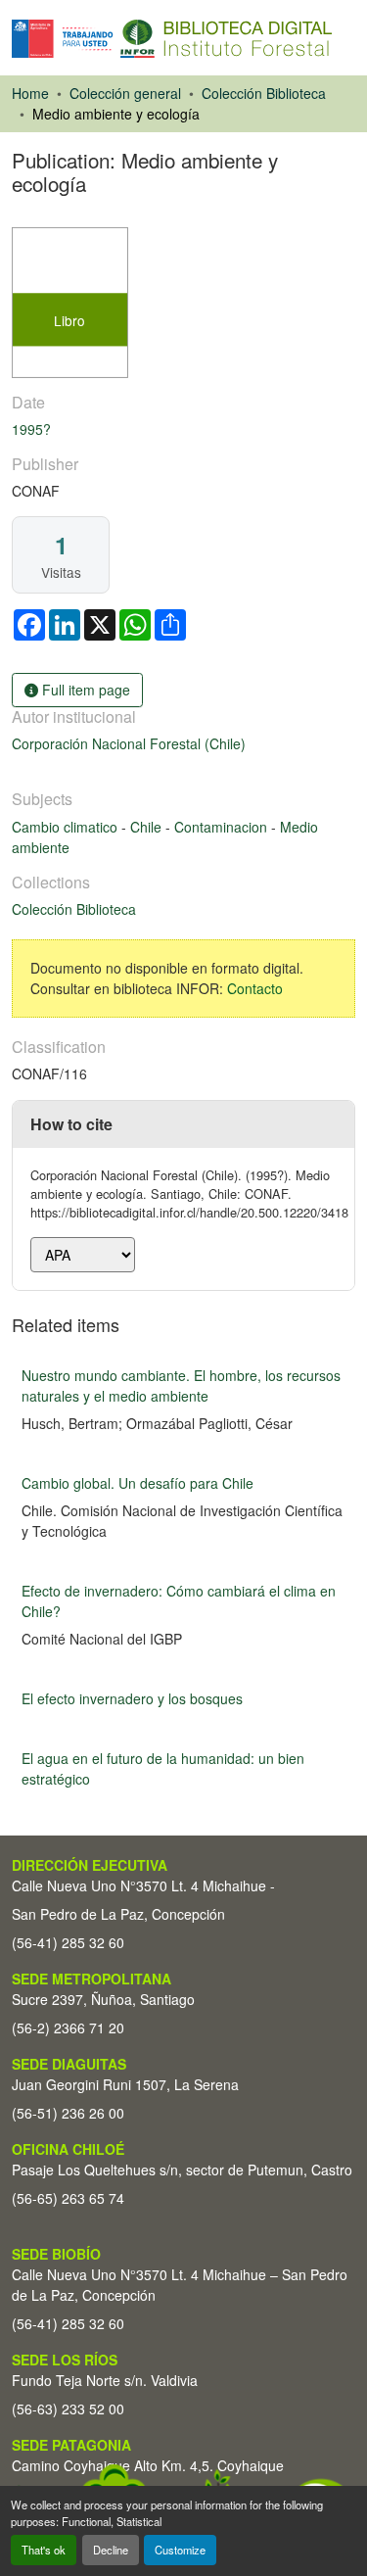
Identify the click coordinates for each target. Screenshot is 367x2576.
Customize (180, 2550)
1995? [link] (31, 429)
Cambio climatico (67, 827)
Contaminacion (223, 827)
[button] (172, 39)
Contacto (255, 988)
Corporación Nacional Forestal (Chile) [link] (129, 743)
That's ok (44, 2550)
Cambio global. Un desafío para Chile (138, 1483)
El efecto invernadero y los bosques (132, 1698)
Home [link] (30, 93)
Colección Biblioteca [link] (264, 93)
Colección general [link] (125, 93)
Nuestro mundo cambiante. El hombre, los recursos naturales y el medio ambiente (181, 1385)
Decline (111, 2550)
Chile (148, 827)
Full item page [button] (84, 690)
